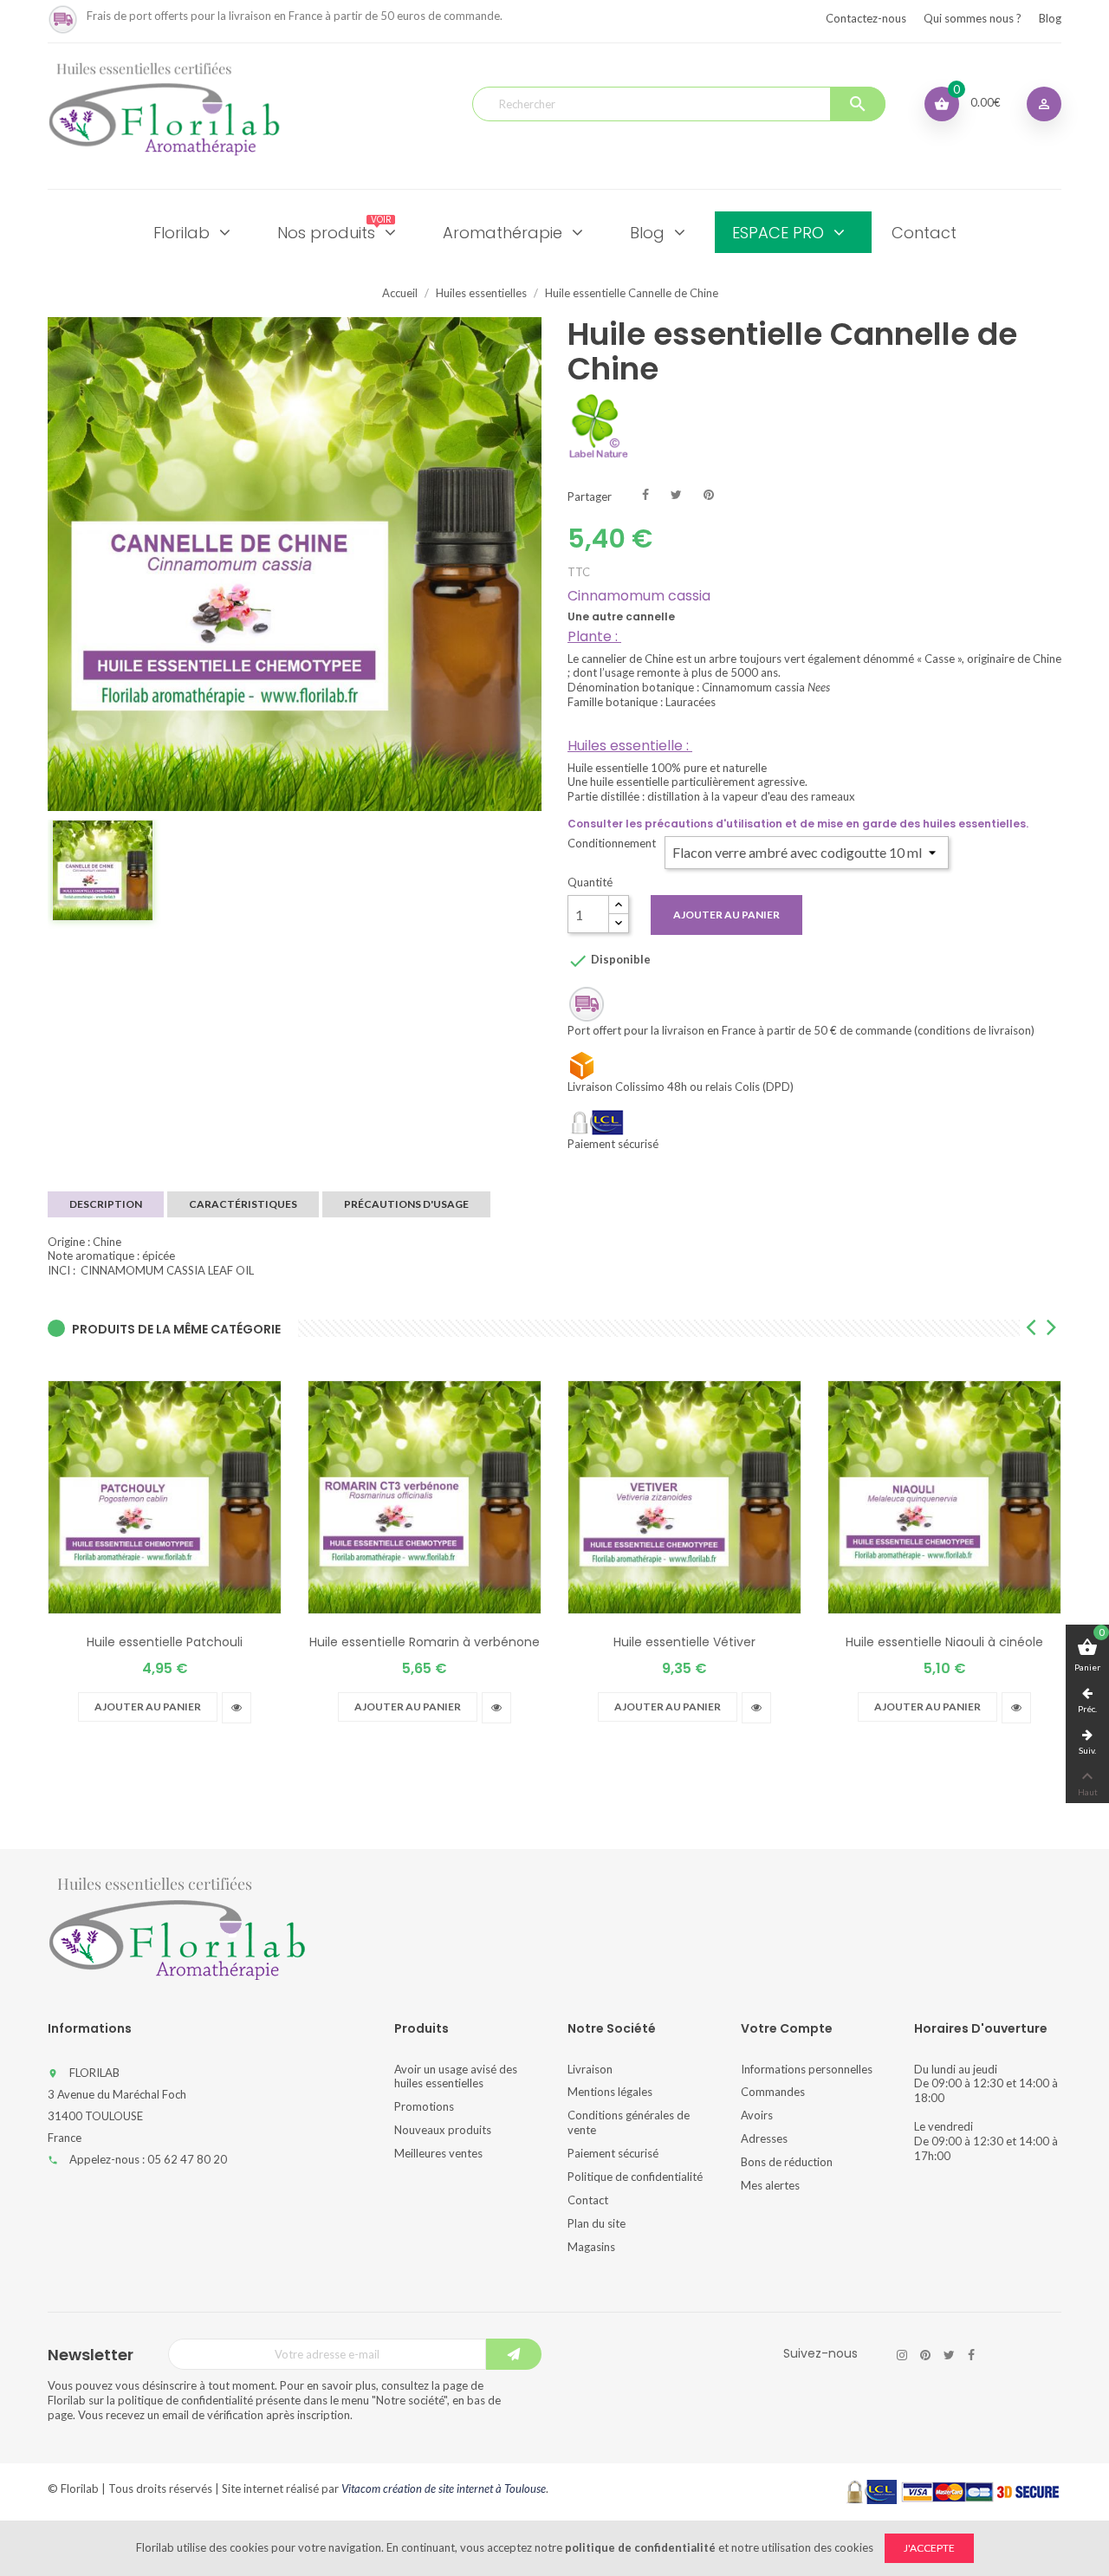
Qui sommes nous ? (973, 18)
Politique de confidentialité (635, 2177)
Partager (645, 493)
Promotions (424, 2106)
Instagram (902, 2355)
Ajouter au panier (726, 915)
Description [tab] (106, 1204)
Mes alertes (770, 2185)
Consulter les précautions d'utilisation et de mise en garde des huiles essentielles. (798, 824)
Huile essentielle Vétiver (684, 1642)
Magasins (591, 2247)
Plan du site (597, 2223)
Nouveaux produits (443, 2130)
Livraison (590, 2069)
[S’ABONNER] (514, 2354)
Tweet (676, 493)
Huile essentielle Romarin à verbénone (425, 1642)
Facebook (971, 2355)
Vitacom (361, 2488)
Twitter (949, 2355)
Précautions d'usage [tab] (406, 1204)
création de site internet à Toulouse (464, 2488)
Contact (588, 2200)
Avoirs (757, 2115)
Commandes (773, 2092)
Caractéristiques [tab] (243, 1204)
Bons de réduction (787, 2162)
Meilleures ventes (438, 2153)
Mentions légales (610, 2092)
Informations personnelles (807, 2069)
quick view (237, 1708)
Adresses (764, 2138)
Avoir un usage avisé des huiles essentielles (456, 2076)
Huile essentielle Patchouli (165, 1642)
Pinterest (709, 493)
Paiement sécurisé (613, 2153)
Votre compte (787, 2028)
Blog (1050, 18)
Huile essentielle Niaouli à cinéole (944, 1642)
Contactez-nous (866, 18)
